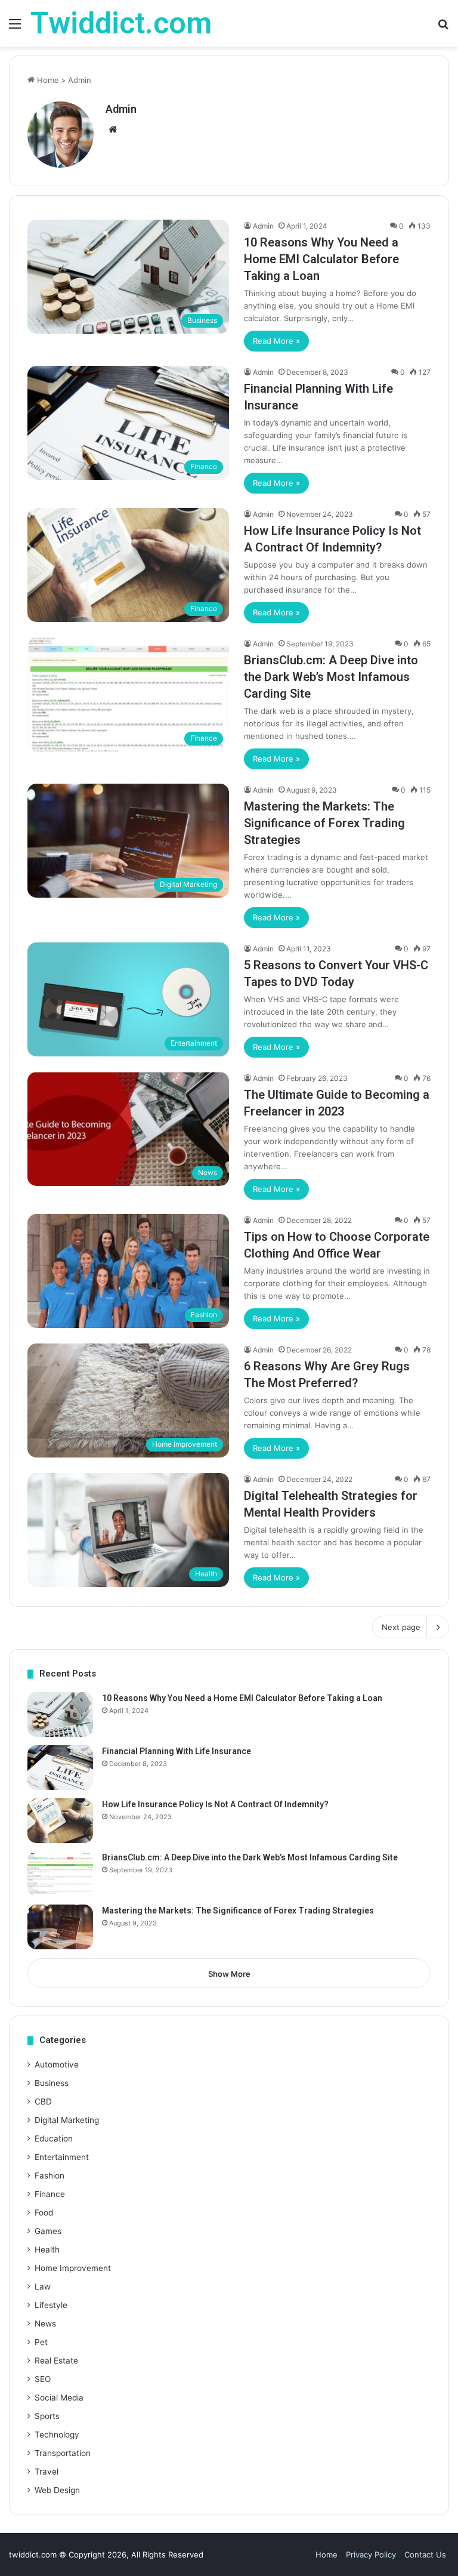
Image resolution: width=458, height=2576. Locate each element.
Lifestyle (51, 2305)
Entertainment (62, 2157)
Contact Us (425, 2555)
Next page (401, 1627)
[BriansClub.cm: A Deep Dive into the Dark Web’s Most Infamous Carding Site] (60, 1874)
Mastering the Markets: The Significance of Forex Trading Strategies (324, 823)
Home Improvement (73, 2268)
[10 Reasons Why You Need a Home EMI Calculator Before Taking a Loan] (60, 1714)
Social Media (59, 2398)
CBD (43, 2102)
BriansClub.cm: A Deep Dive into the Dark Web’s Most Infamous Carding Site (331, 677)
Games (48, 2231)
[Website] (113, 130)
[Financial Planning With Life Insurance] (60, 1768)
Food (44, 2213)
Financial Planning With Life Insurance (177, 1751)
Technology (57, 2435)
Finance (50, 2194)
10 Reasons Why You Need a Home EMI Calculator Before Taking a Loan (321, 259)
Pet (41, 2342)
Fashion (49, 2176)
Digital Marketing (67, 2120)
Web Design (57, 2490)
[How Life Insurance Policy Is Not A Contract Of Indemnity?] (60, 1821)
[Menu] (15, 28)
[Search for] (443, 28)
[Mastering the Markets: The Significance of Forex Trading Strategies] (60, 1927)
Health (47, 2250)
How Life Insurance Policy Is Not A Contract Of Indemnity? (215, 1804)
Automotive (57, 2065)
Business (52, 2083)
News (45, 2324)
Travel (47, 2472)
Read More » (276, 341)
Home (47, 80)
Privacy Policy (371, 2555)
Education (54, 2139)
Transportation (63, 2453)
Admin (121, 109)
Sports (47, 2416)
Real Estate (56, 2361)
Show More (229, 1974)
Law (43, 2287)
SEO (43, 2379)
